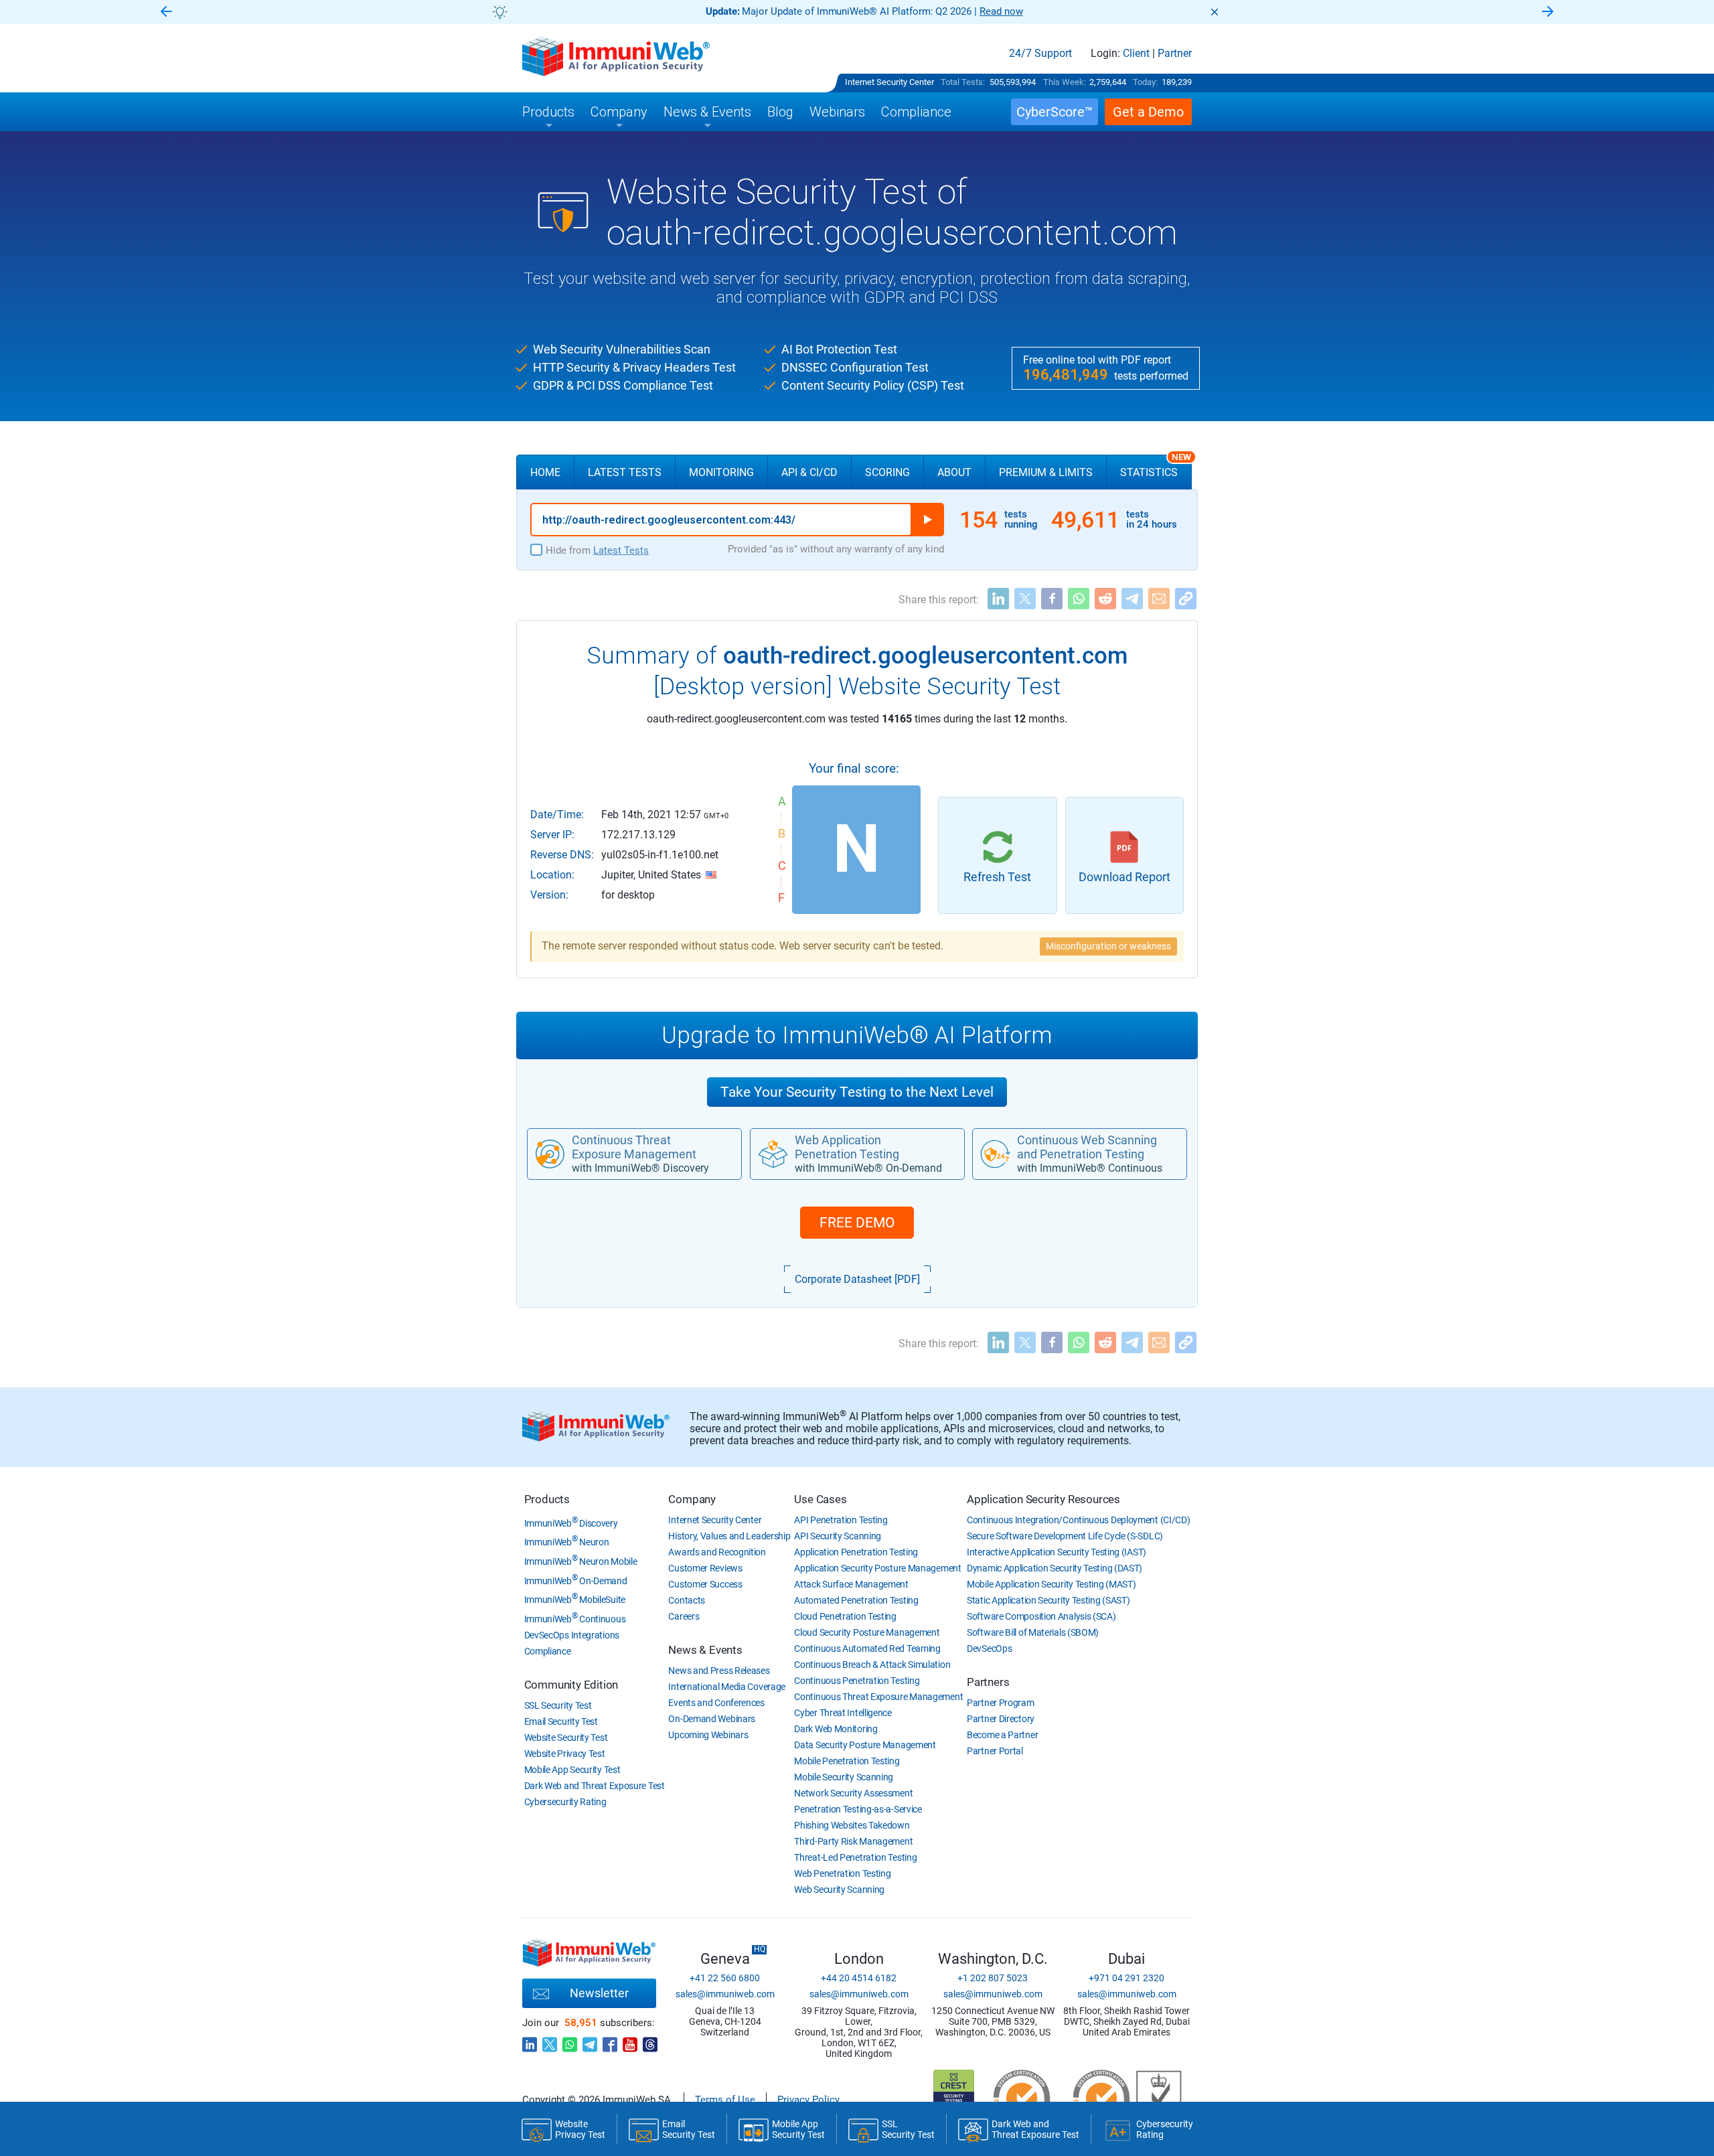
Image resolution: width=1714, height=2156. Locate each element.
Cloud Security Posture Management (867, 1632)
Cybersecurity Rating (565, 1802)
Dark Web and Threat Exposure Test (595, 1786)
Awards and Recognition (717, 1552)
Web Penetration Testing (842, 1873)
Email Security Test (561, 1721)
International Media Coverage (727, 1687)
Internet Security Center (889, 82)
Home (545, 472)
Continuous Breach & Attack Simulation (872, 1665)
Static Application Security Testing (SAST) (1048, 1600)
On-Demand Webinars (712, 1719)
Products (547, 1499)
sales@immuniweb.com (725, 1994)
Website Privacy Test (565, 1754)
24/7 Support (1040, 54)
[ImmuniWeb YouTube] (630, 2041)
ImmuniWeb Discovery (571, 1523)
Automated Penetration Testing (856, 1600)
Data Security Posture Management (865, 1745)
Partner (1175, 54)
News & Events (705, 1650)
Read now (1001, 11)
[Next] (1548, 12)
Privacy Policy (808, 2100)
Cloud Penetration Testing (845, 1616)
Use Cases (820, 1499)
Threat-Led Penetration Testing (855, 1857)
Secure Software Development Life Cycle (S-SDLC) (1065, 1536)
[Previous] (166, 12)
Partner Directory (1001, 1719)
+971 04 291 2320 (1126, 1978)
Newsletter (599, 1993)
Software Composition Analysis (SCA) (1041, 1616)
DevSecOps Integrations (572, 1635)
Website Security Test (566, 1738)
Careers (684, 1616)
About (954, 472)
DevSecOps (989, 1648)
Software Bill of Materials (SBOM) (1033, 1632)
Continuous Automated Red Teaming (867, 1648)
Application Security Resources (1043, 1499)
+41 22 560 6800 (725, 1978)
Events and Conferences (716, 1703)
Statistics (1156, 467)
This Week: (1065, 82)
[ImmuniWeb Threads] (650, 2041)
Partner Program (1001, 1703)
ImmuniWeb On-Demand (576, 1581)
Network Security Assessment (853, 1793)
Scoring (887, 472)
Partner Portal (995, 1751)
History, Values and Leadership (729, 1536)
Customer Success (705, 1584)
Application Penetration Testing (856, 1552)
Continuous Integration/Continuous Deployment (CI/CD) (1078, 1520)
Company (692, 1499)
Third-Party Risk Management (853, 1841)
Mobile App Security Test (572, 1770)
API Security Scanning (838, 1536)
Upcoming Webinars (708, 1735)
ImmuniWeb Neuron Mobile (581, 1561)
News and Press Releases (719, 1671)
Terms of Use (725, 2100)
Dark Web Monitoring (836, 1729)
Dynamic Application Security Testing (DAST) (1055, 1568)
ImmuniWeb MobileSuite (575, 1600)
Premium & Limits (1046, 472)
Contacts (687, 1600)
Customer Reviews (705, 1568)
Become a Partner (1002, 1735)
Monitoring (721, 472)
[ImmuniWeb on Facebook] (610, 2041)
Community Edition (571, 1685)
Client (1136, 54)
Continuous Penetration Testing (857, 1681)
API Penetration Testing (841, 1520)
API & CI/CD (809, 472)
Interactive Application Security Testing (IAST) (1057, 1552)
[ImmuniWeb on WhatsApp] (570, 2041)
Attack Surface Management (851, 1584)
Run (927, 520)
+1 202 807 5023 (993, 1978)
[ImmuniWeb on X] (550, 2041)
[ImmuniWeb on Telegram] (590, 2041)
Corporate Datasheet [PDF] (857, 1279)
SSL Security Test (558, 1705)
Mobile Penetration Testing (847, 1761)
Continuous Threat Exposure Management (878, 1697)
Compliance (548, 1651)
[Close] (1215, 12)
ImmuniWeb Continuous (575, 1619)
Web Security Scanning (839, 1890)
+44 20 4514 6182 (859, 1978)
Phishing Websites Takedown (852, 1825)
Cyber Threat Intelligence (843, 1713)
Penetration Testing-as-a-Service (858, 1809)
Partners (988, 1682)
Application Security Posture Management (877, 1568)
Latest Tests (625, 472)
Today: (1145, 82)
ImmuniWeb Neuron (567, 1542)
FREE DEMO (857, 1223)
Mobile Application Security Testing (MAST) (1051, 1584)
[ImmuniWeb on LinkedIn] (530, 2041)
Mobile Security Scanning (844, 1777)
